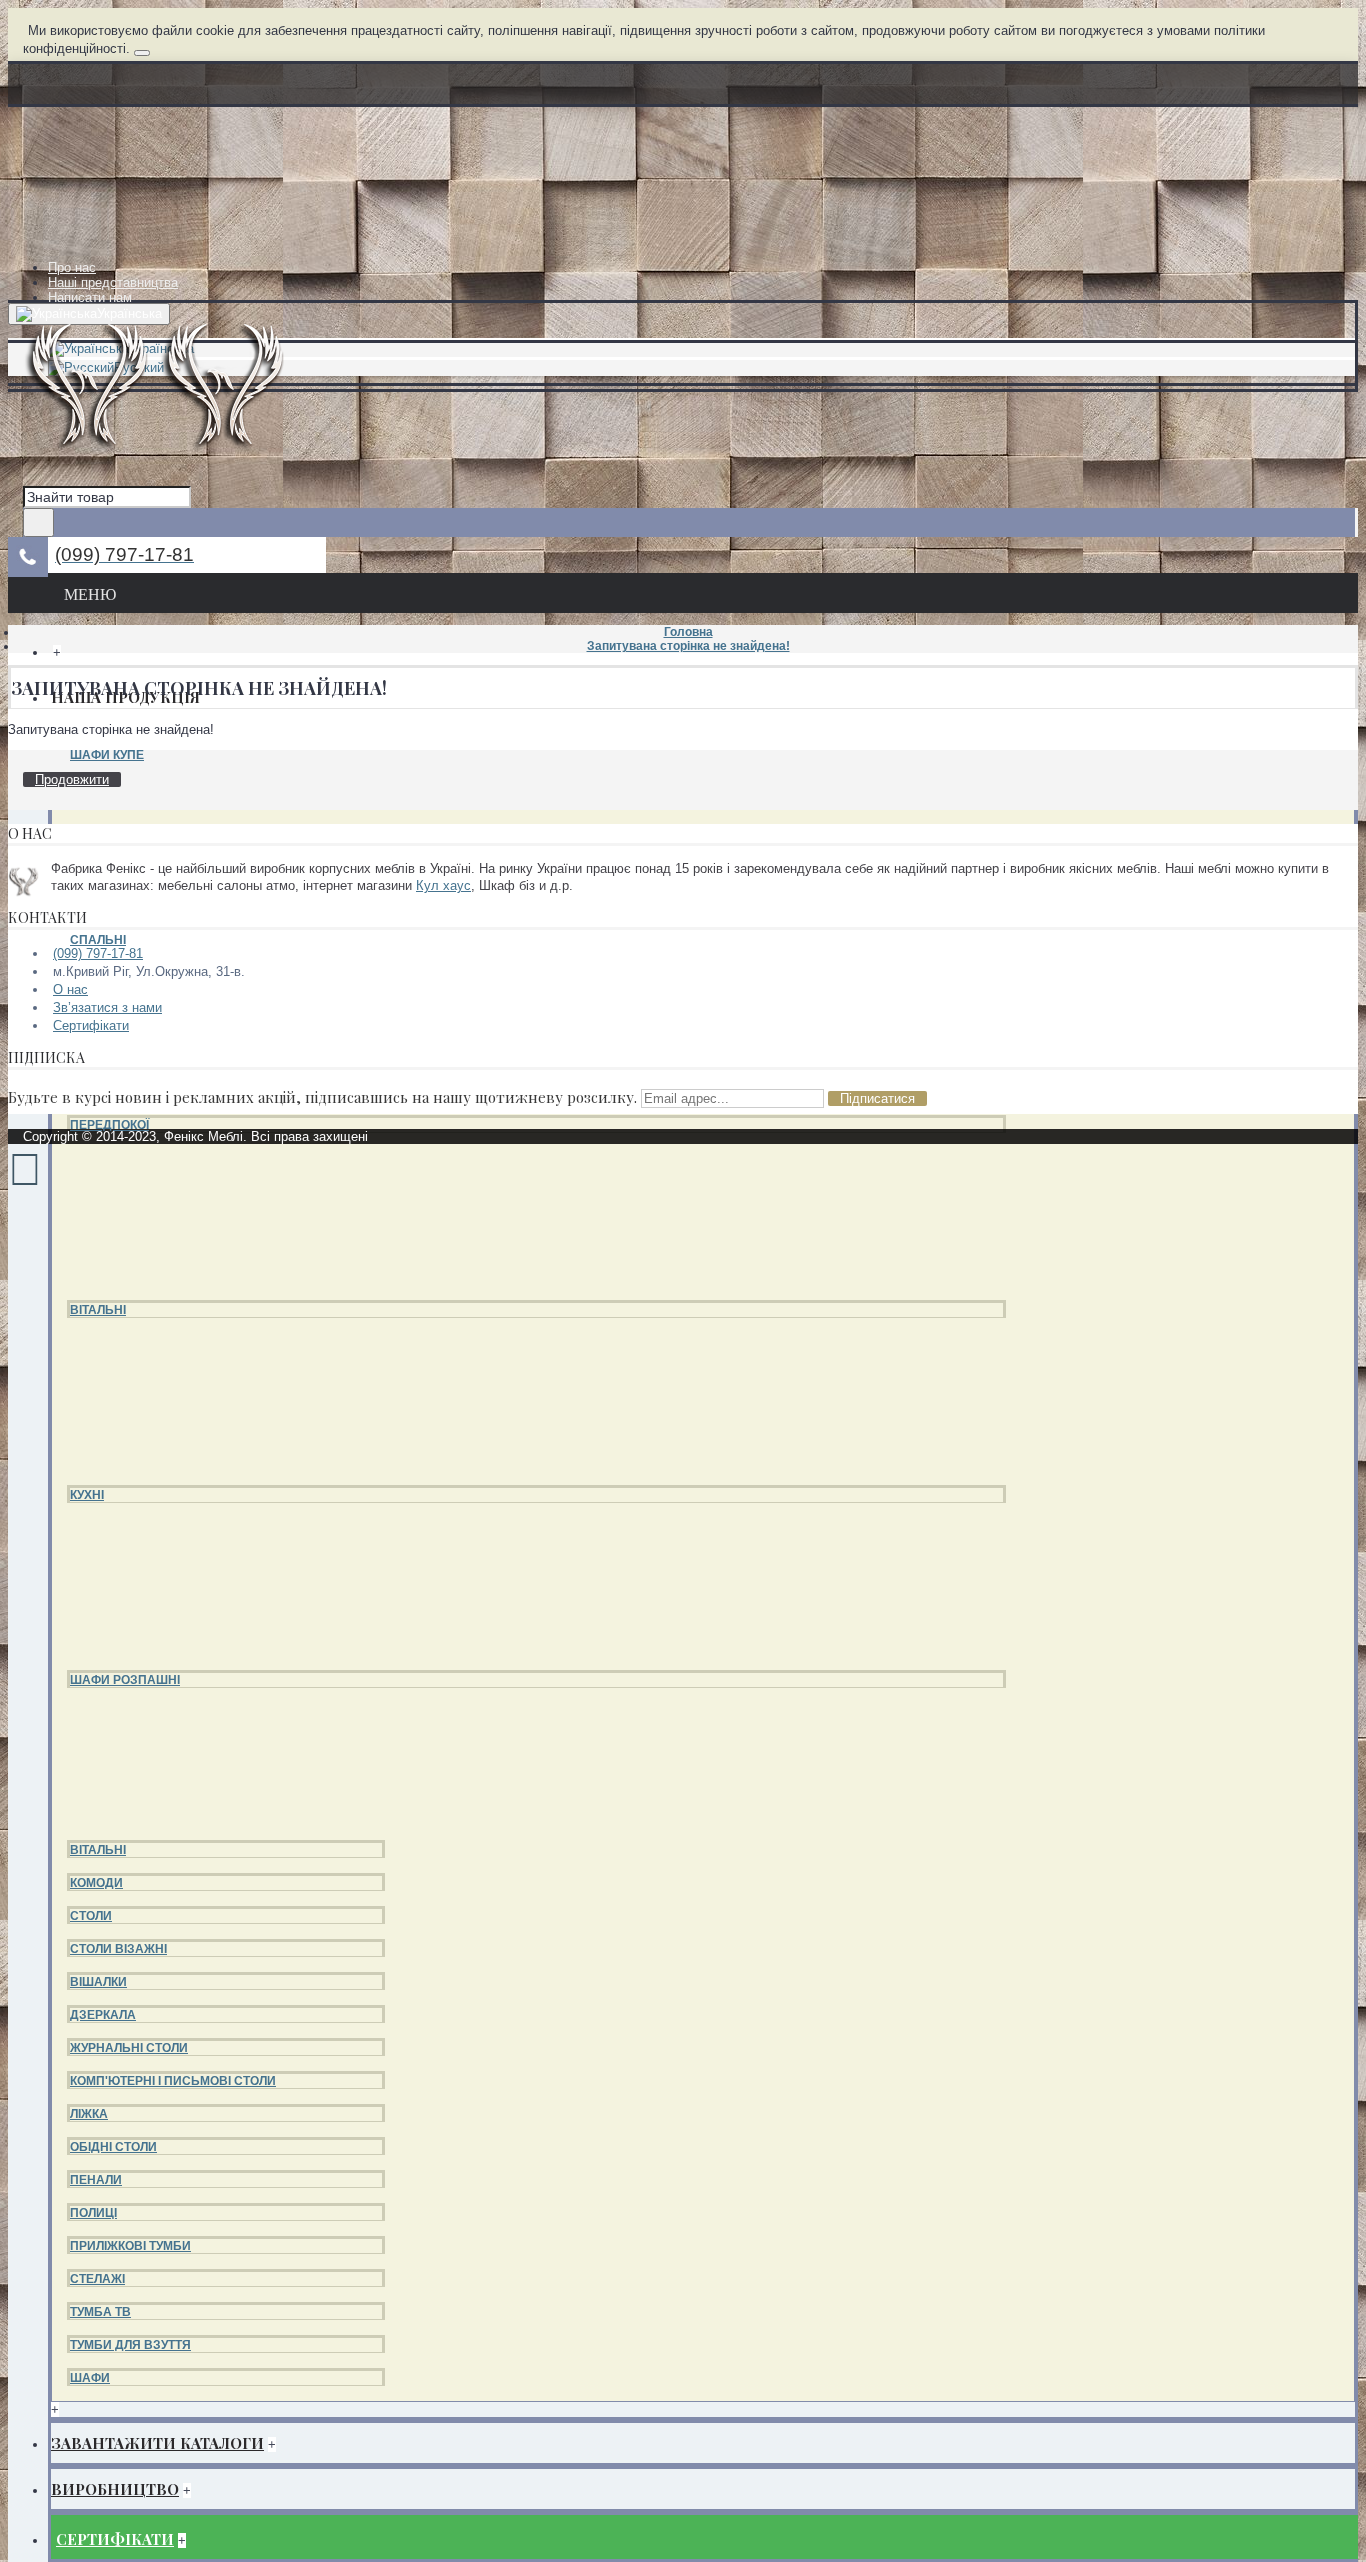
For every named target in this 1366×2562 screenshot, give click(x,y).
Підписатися (877, 1098)
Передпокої (109, 1125)
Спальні (98, 940)
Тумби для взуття (130, 2345)
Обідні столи (113, 2147)
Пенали (96, 2180)
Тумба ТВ (100, 2312)
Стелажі (97, 2279)
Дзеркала (103, 2015)
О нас (70, 989)
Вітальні (98, 1310)
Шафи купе (107, 755)
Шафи (90, 2378)
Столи (91, 1916)
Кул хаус (443, 885)
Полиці (93, 2213)
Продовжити (72, 779)
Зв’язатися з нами (107, 1007)
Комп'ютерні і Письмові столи (173, 2081)
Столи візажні (118, 1949)
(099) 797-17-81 (98, 953)
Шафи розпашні (125, 1680)
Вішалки (98, 1982)
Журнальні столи (129, 2048)
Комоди (96, 1883)
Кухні (87, 1495)
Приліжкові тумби (130, 2246)
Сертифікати (91, 1025)
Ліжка (89, 2114)
